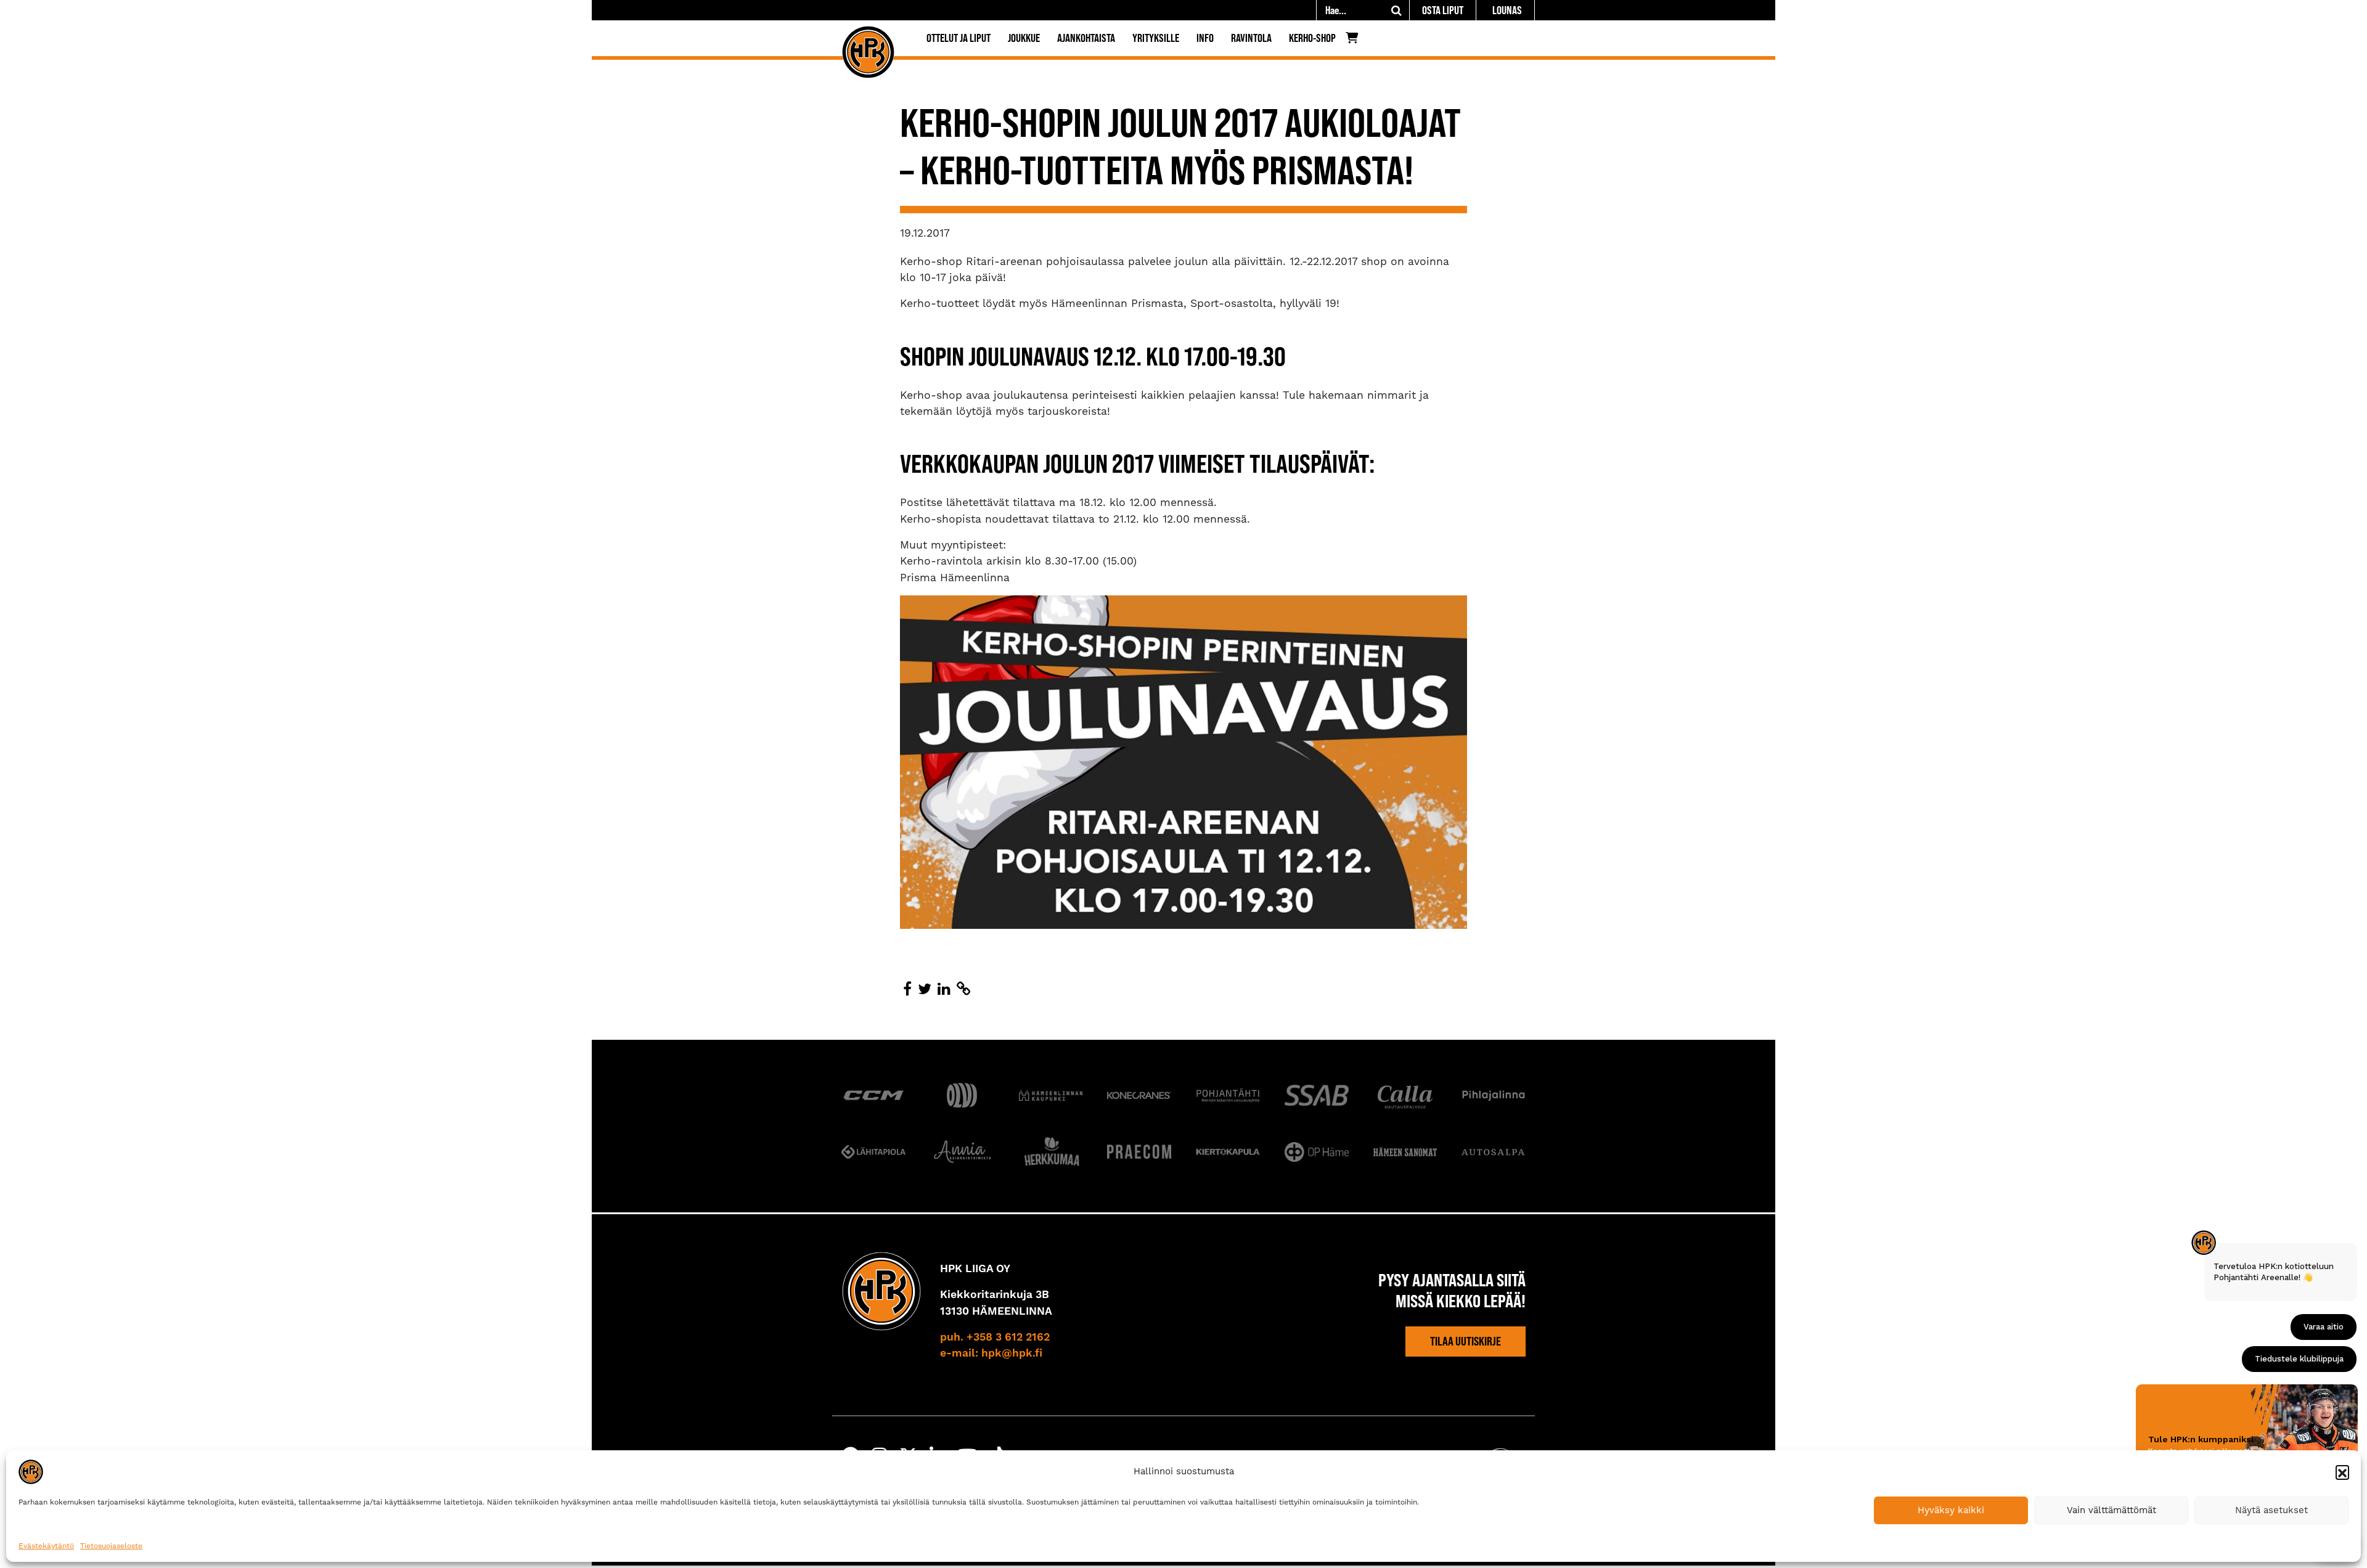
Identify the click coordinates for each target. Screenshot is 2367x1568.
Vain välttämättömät (2111, 1510)
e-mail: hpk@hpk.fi (991, 1354)
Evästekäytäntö (46, 1546)
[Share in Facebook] (907, 989)
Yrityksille (1156, 38)
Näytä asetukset (2271, 1510)
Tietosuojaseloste (111, 1546)
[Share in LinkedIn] (944, 989)
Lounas (1507, 10)
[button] (2342, 1472)
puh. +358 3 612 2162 (995, 1337)
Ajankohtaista (1086, 38)
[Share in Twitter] (925, 989)
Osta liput (1443, 10)
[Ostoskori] (1355, 41)
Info (1205, 38)
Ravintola (1251, 38)
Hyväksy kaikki (1951, 1510)
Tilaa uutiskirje (1466, 1341)
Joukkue (1024, 38)
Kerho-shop (1312, 38)
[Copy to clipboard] (963, 989)
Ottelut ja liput (959, 38)
